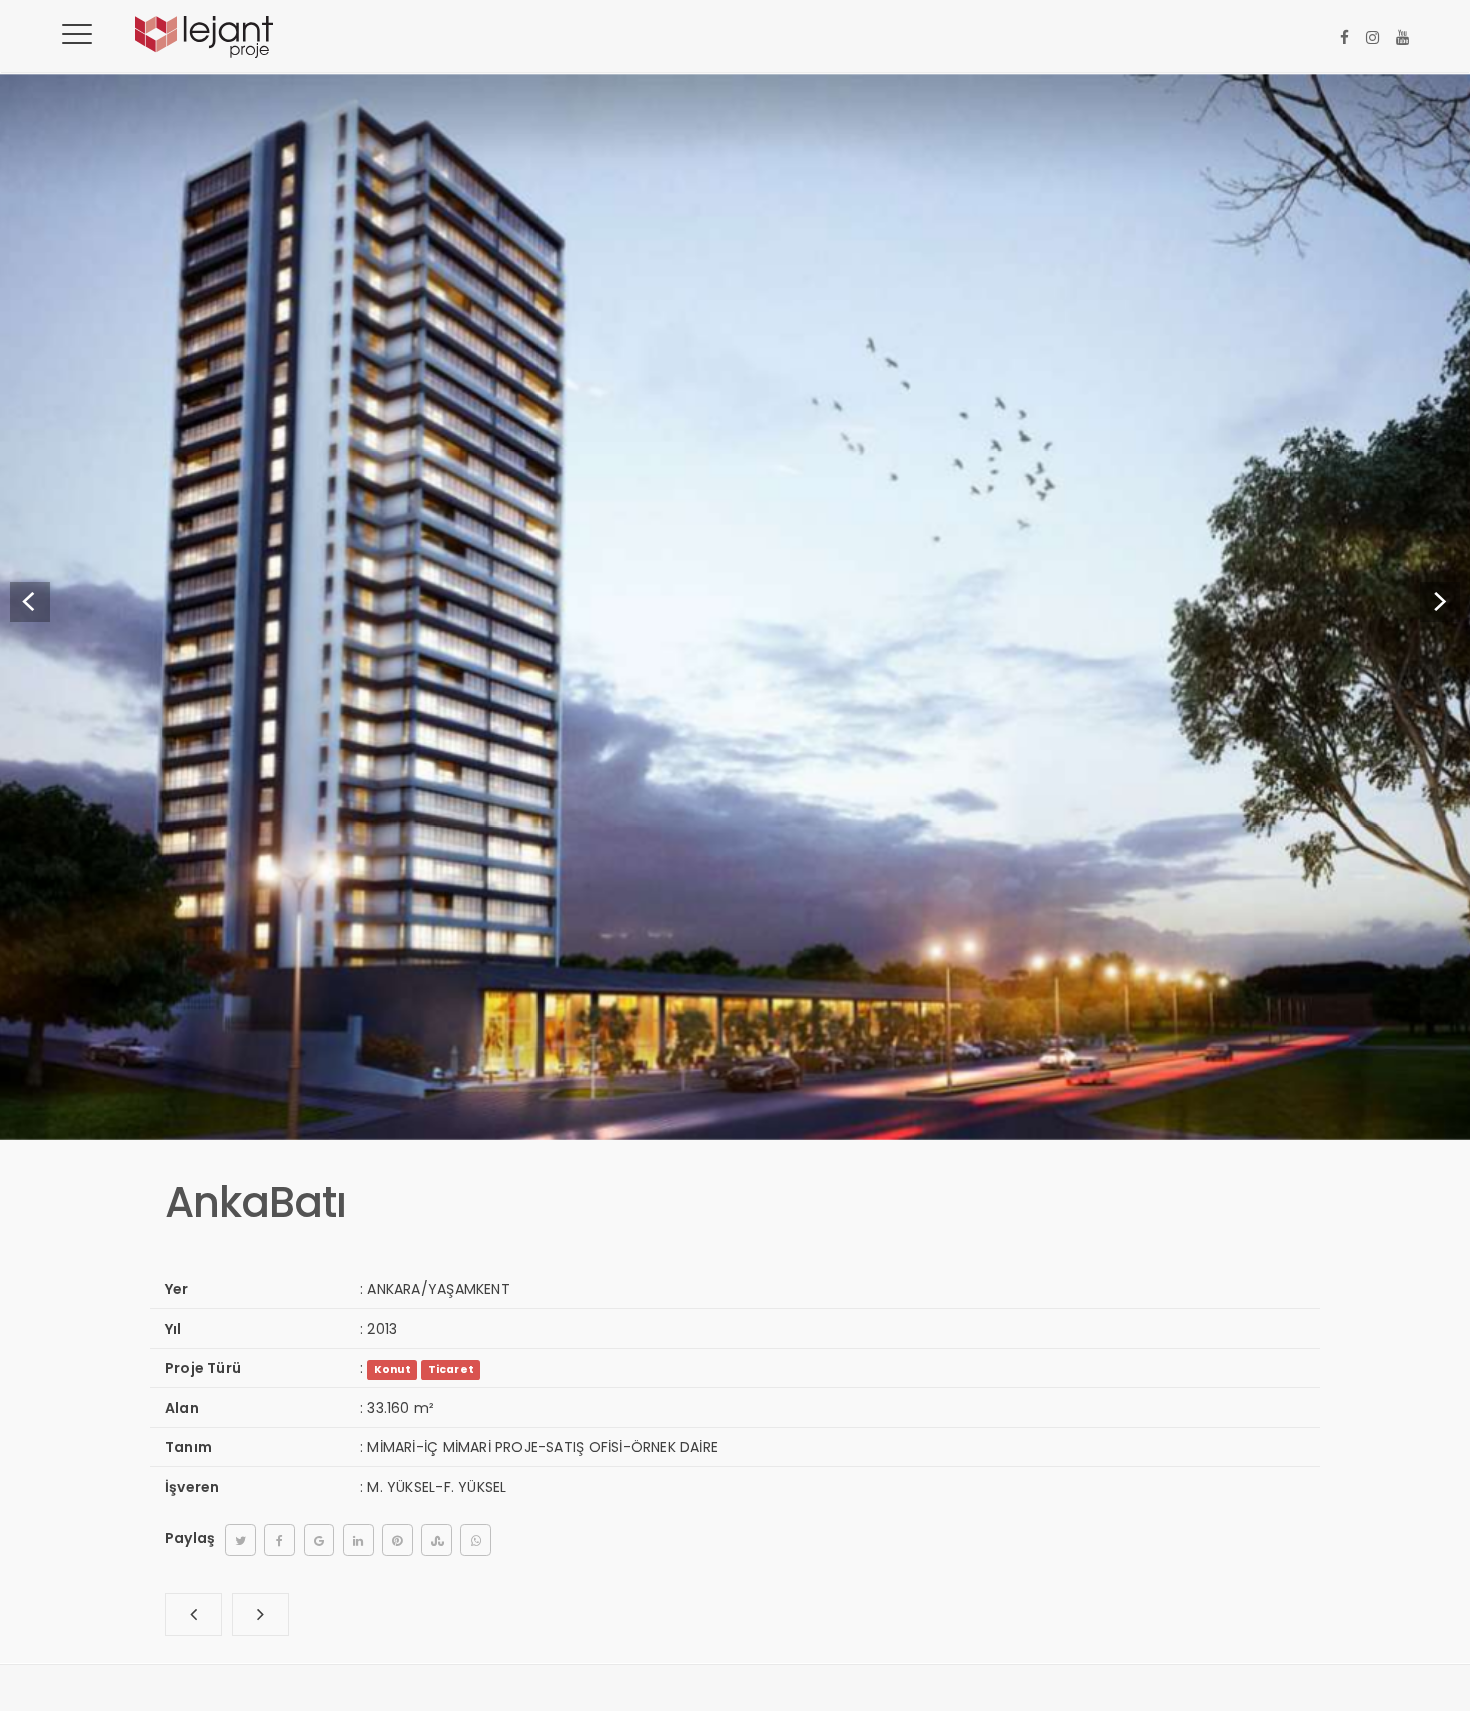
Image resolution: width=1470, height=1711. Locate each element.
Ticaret (451, 1369)
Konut (392, 1369)
